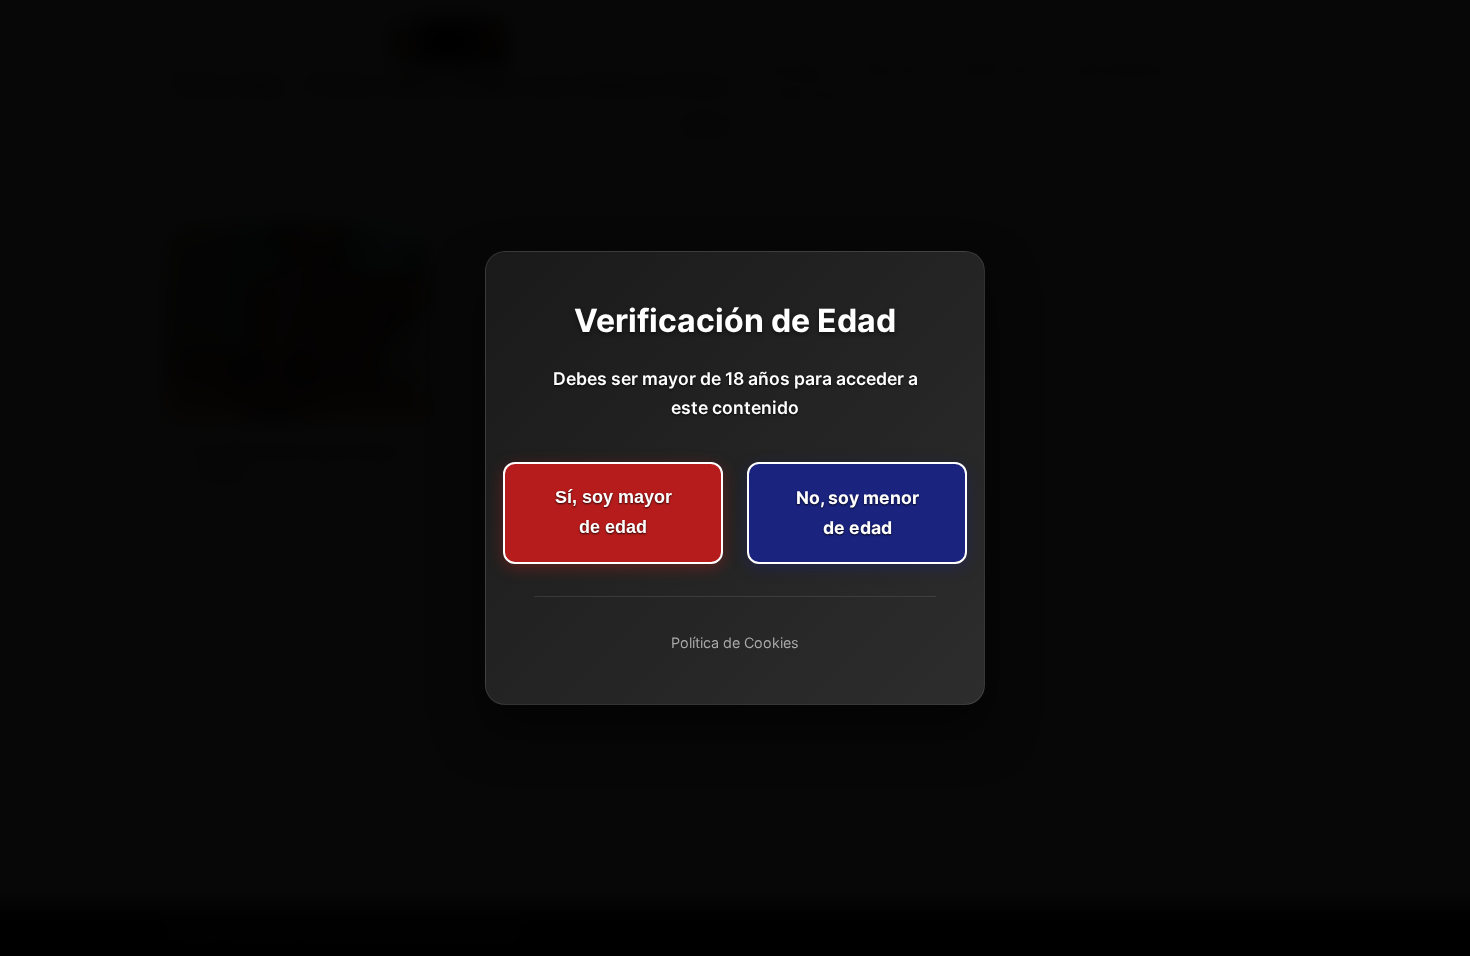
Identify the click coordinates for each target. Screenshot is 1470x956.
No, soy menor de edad (857, 512)
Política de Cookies (735, 642)
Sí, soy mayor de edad (613, 512)
